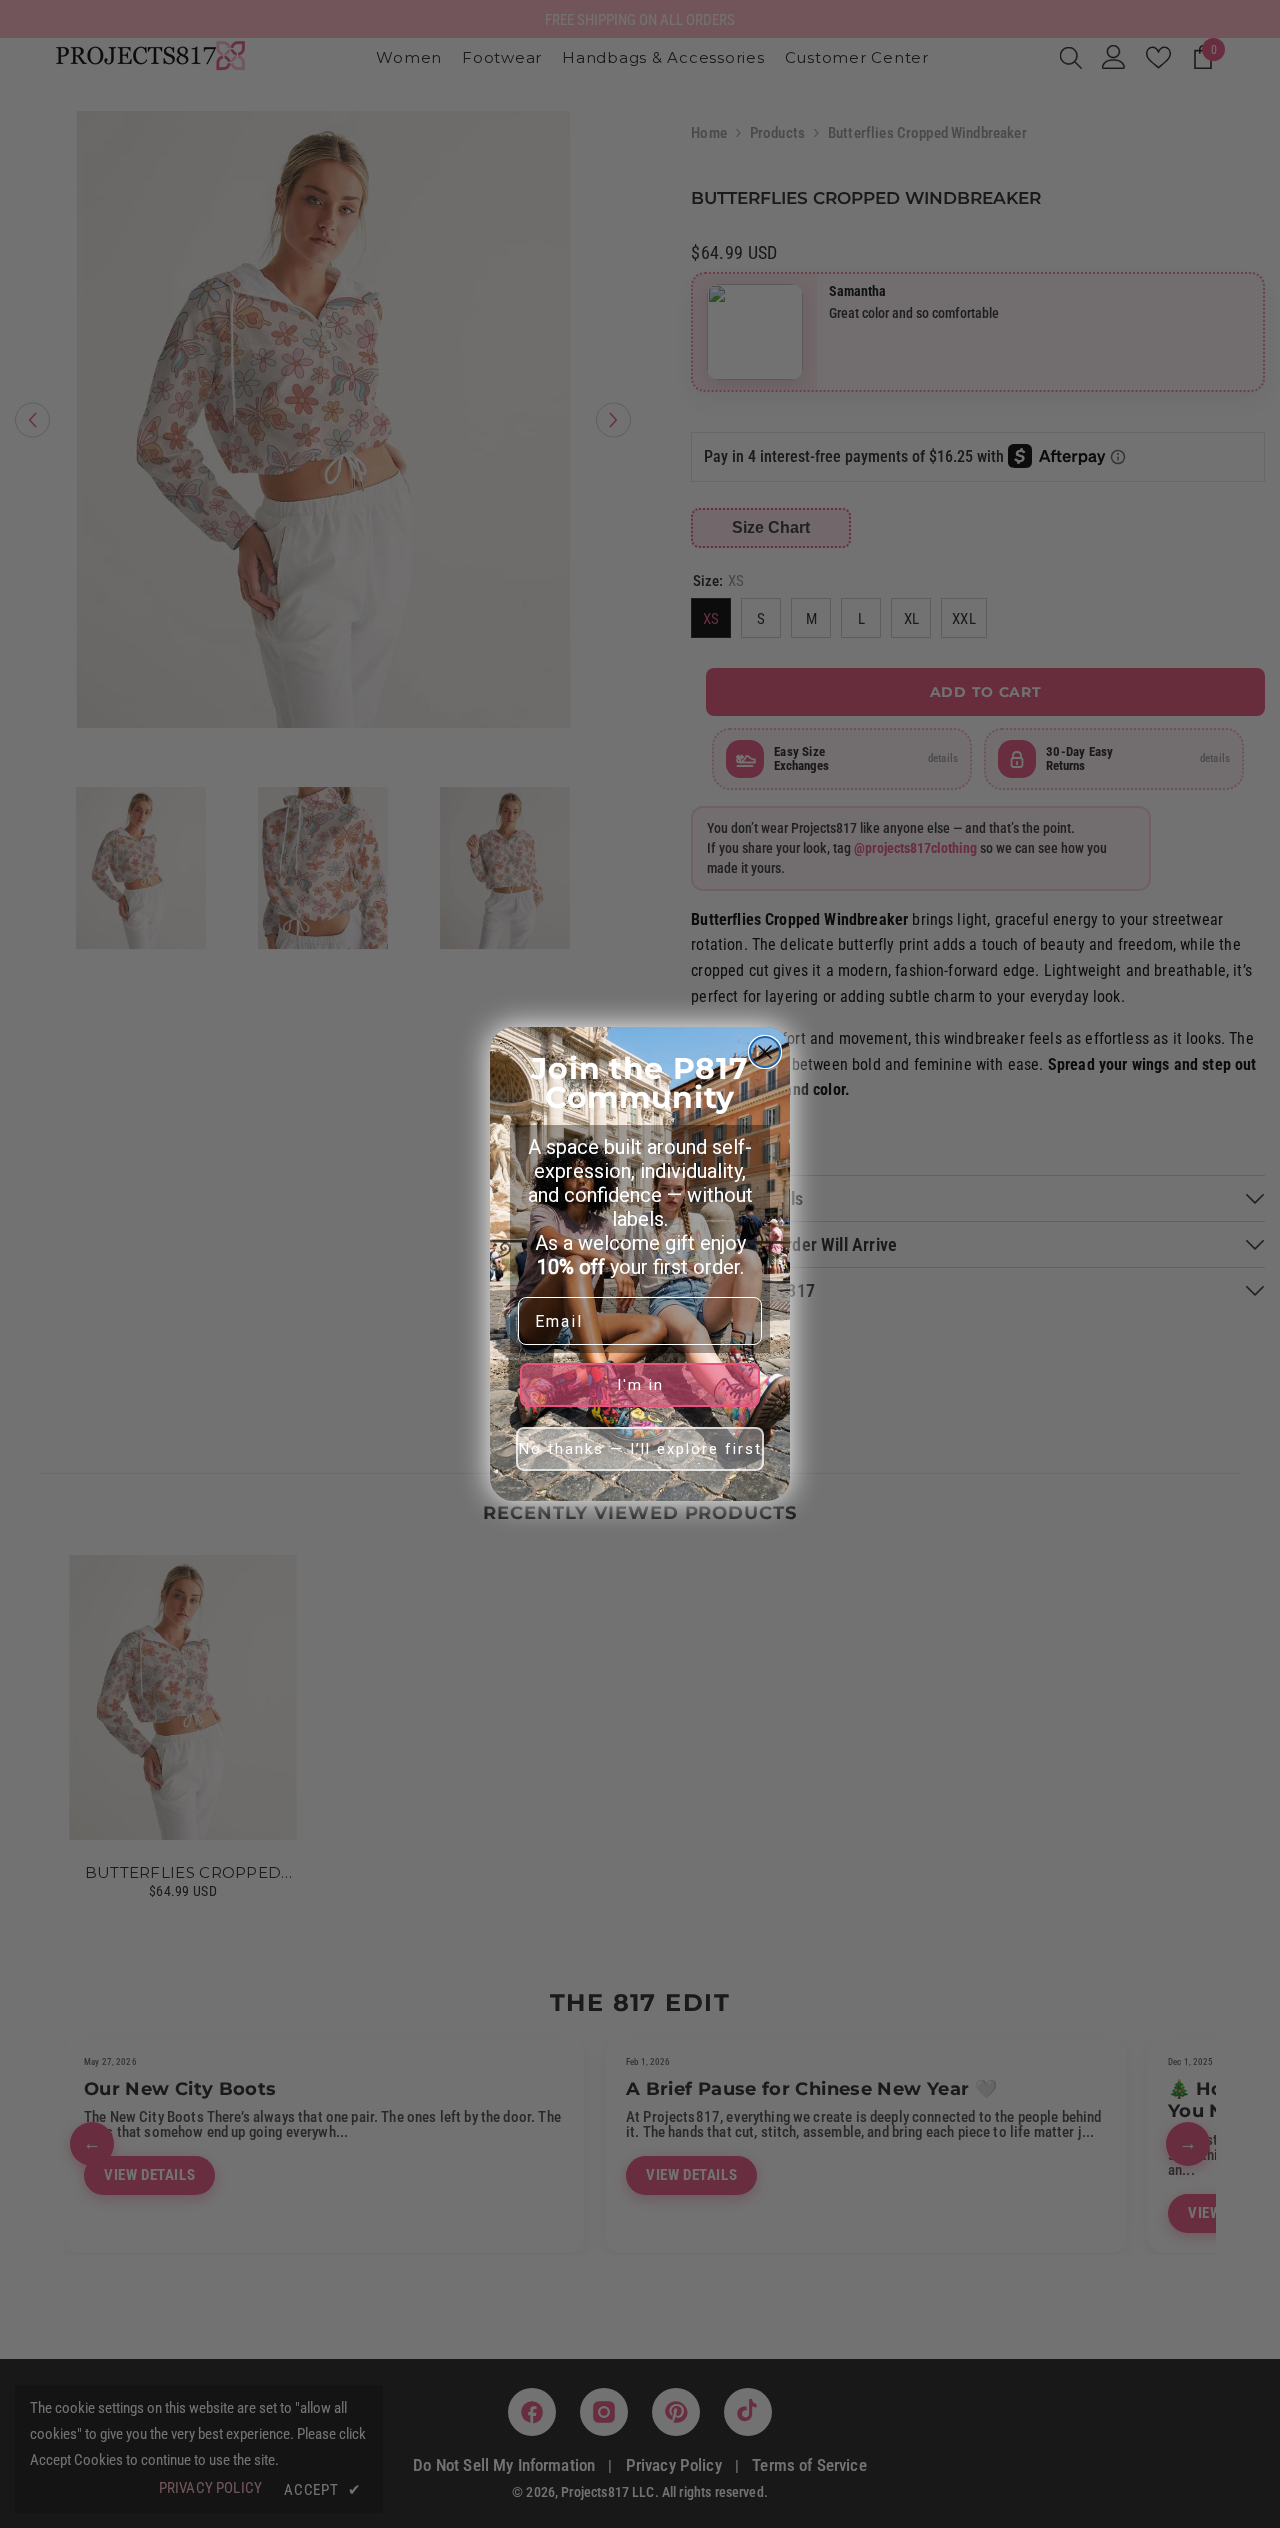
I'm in (640, 1385)
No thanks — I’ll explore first (640, 1449)
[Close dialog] (765, 1052)
